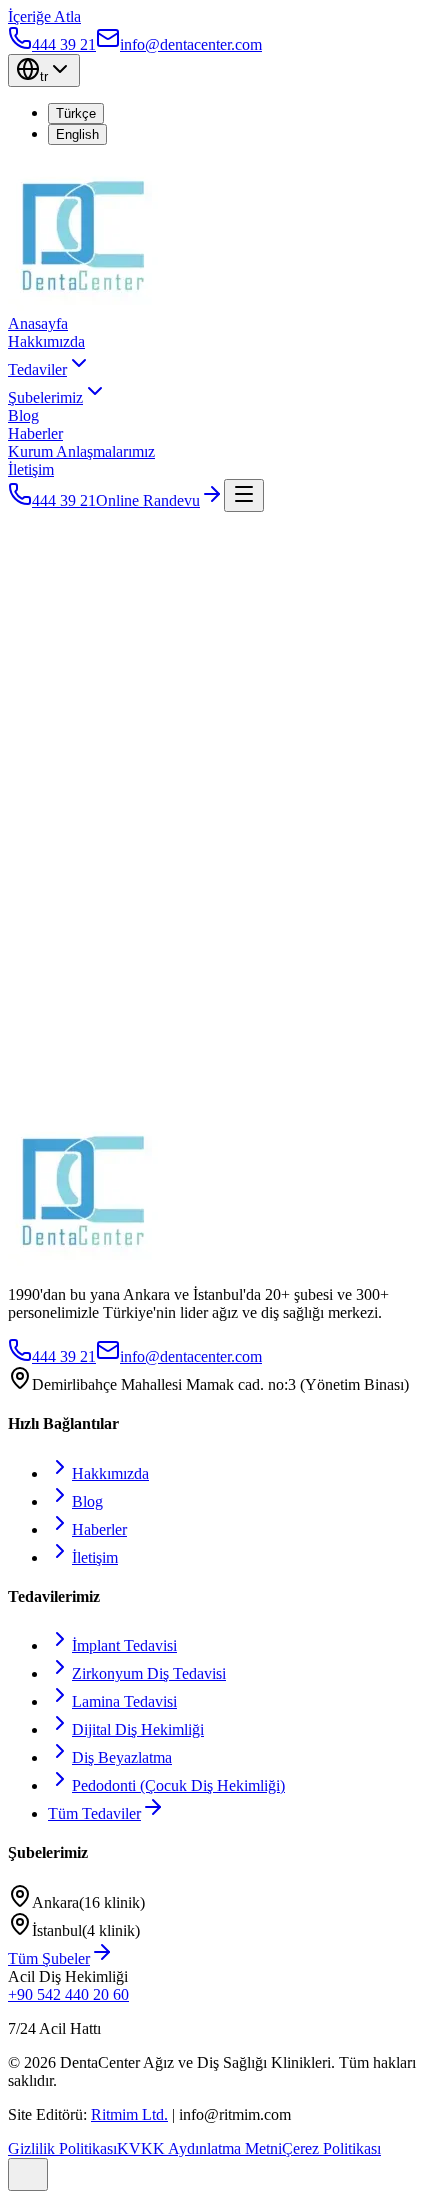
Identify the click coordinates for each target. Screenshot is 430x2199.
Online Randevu (148, 500)
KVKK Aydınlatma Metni (199, 2148)
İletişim (31, 469)
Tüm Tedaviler (94, 1813)
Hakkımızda (46, 341)
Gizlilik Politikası (62, 2148)
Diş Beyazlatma (122, 1757)
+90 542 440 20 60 (68, 1994)
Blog (23, 415)
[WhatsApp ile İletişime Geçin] (28, 2174)
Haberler (35, 433)
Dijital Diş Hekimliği (138, 1729)
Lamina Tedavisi (124, 1701)
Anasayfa (38, 323)
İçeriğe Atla (44, 16)
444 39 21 (64, 500)
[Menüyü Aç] (244, 495)
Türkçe (76, 113)
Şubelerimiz (45, 397)
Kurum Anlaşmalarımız (81, 451)
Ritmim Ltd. (129, 2114)
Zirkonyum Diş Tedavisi (149, 1673)
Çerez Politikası (331, 2148)
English (77, 134)
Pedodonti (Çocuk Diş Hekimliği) (178, 1785)
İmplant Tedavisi (124, 1645)
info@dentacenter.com (191, 1356)
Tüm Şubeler (49, 1958)
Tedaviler (37, 369)
